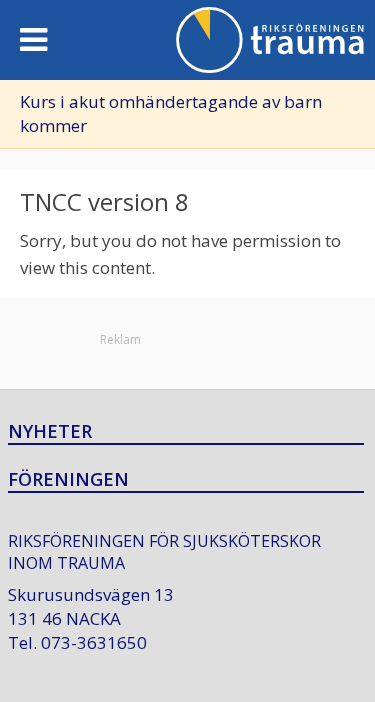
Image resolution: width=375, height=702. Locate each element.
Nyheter (50, 432)
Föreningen (68, 480)
